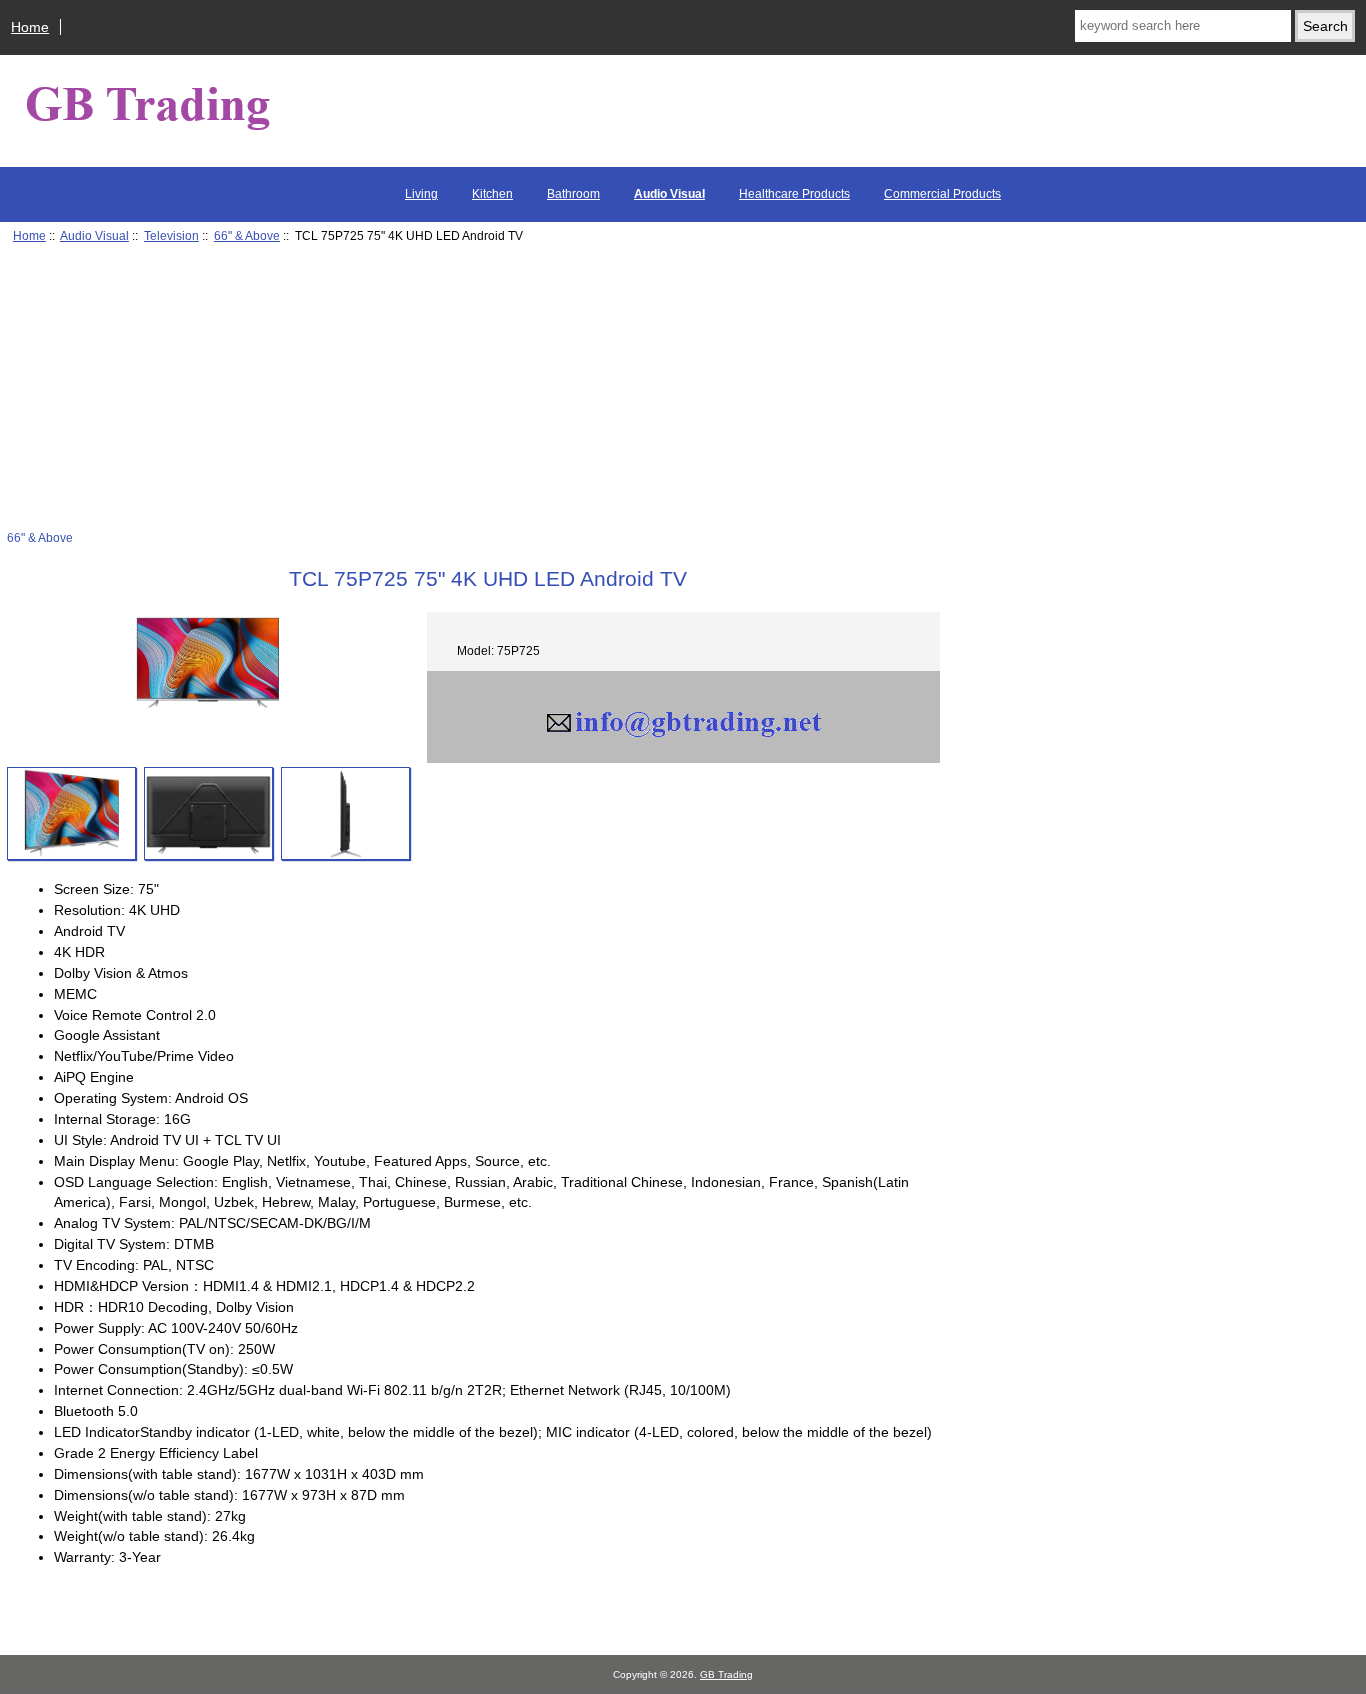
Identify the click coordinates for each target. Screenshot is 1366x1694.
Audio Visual (94, 235)
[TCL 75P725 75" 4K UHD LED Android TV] (71, 814)
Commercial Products (942, 194)
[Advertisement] (473, 390)
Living (421, 194)
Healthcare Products (794, 194)
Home (30, 27)
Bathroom (573, 194)
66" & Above (247, 235)
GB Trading (726, 1674)
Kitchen (492, 194)
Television (171, 235)
